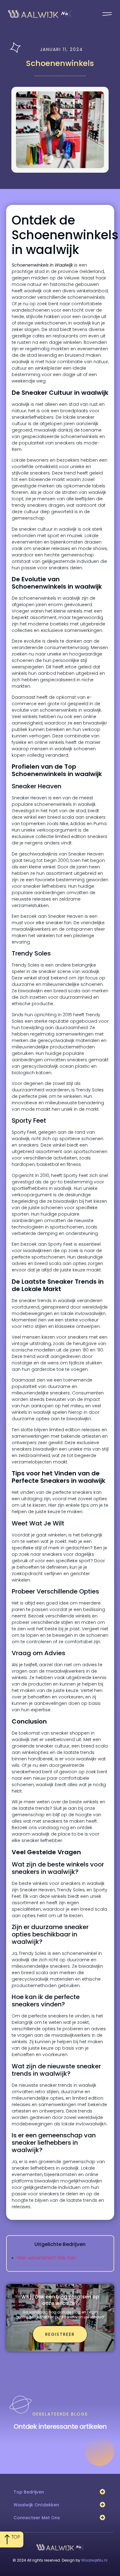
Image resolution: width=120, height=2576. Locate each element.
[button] (102, 2492)
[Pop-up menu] (107, 14)
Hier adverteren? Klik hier (46, 2258)
